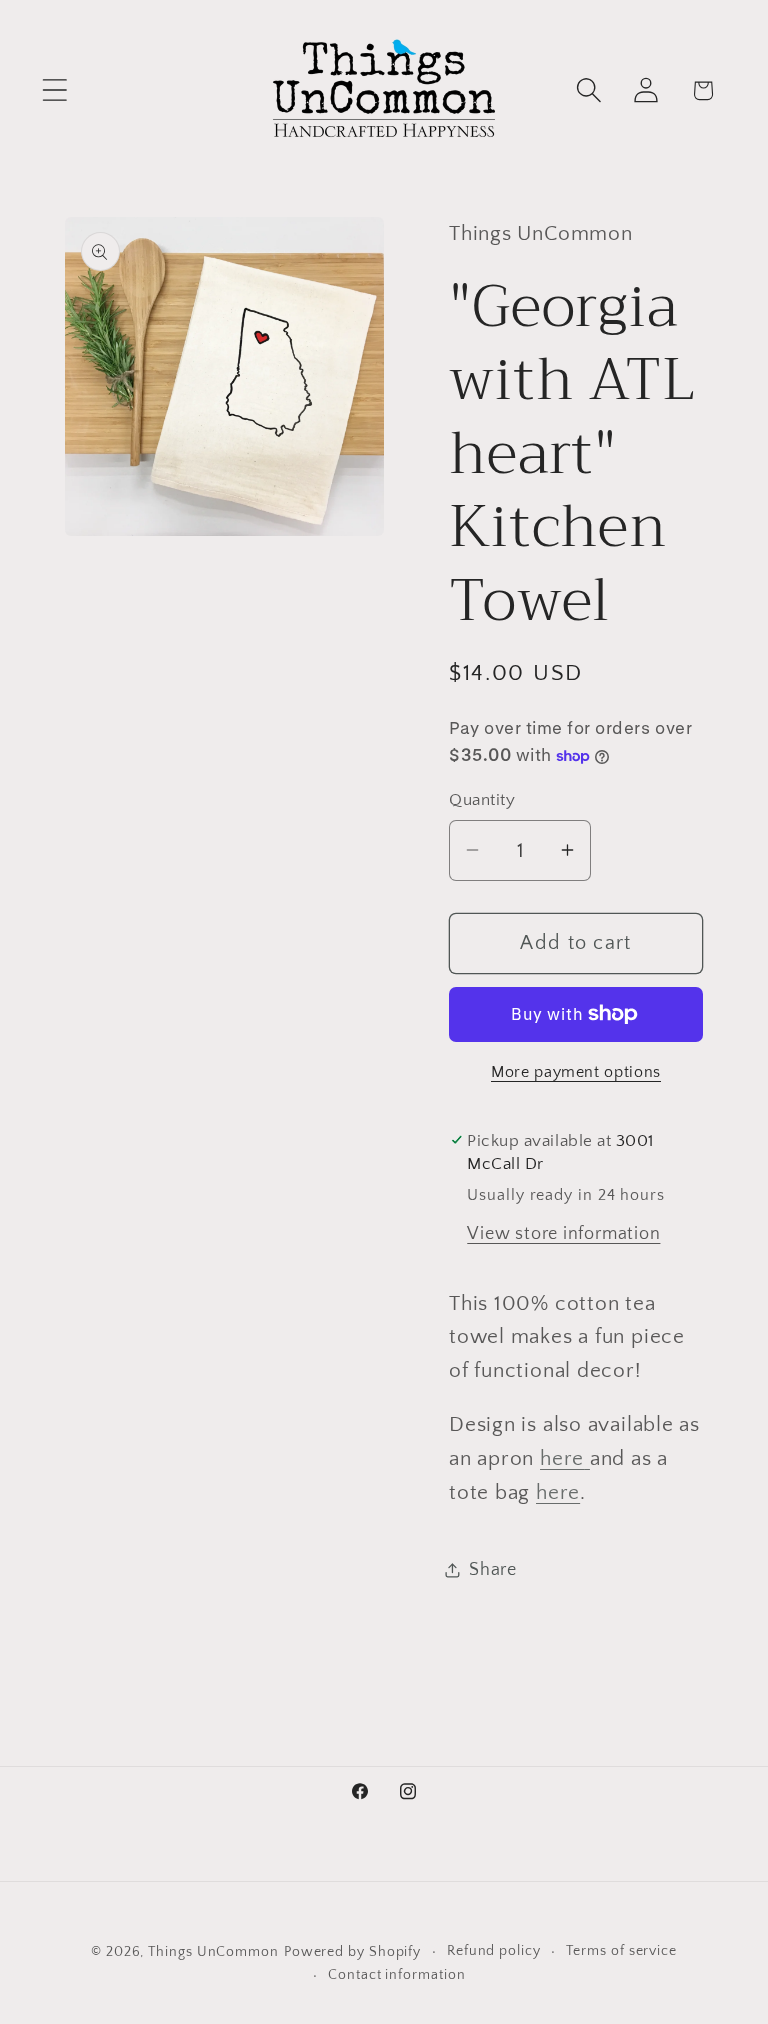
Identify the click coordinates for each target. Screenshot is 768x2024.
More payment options (576, 1072)
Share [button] (493, 1570)
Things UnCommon (213, 1952)
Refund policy (494, 1951)
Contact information (396, 1975)
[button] (54, 90)
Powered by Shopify (352, 1952)
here (562, 1458)
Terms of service (621, 1951)
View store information (563, 1234)
